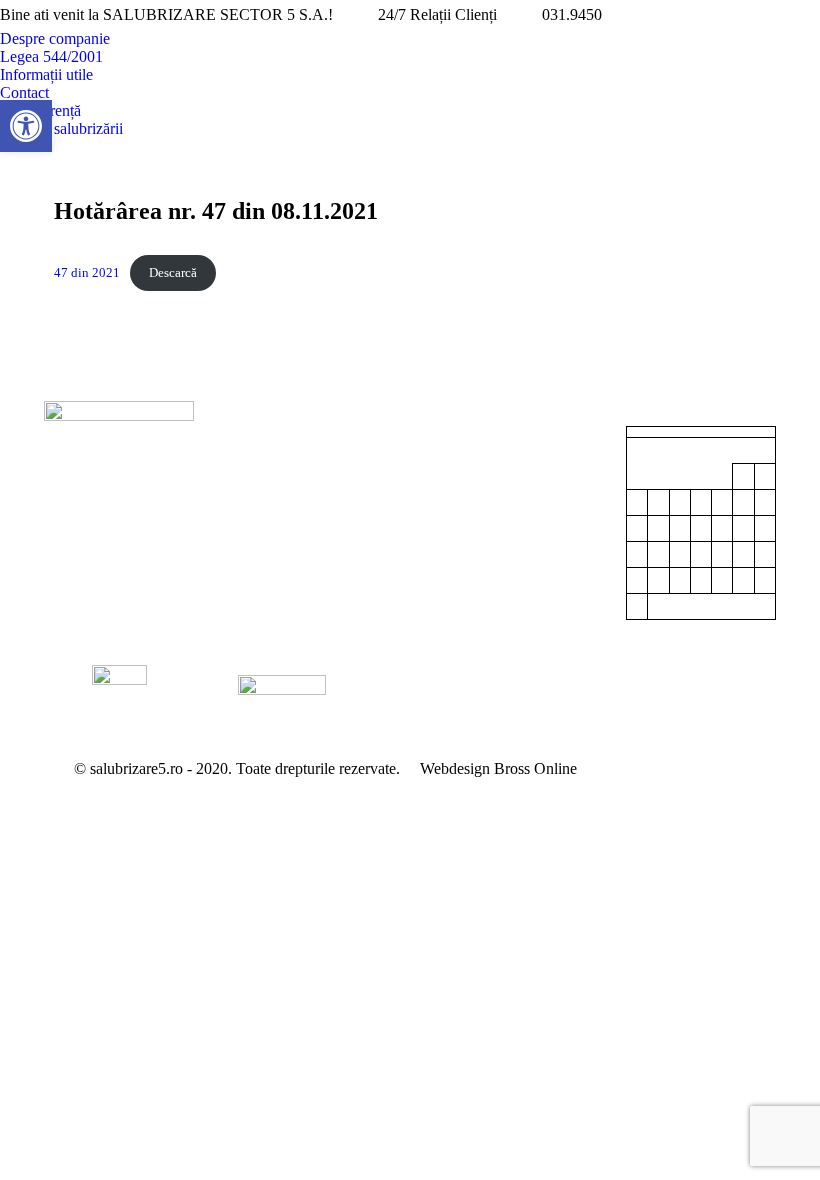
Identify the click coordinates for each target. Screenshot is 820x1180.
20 (701, 555)
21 (722, 555)
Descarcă (173, 273)
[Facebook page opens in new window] (775, 15)
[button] (26, 126)
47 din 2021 (87, 273)
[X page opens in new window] (805, 15)
